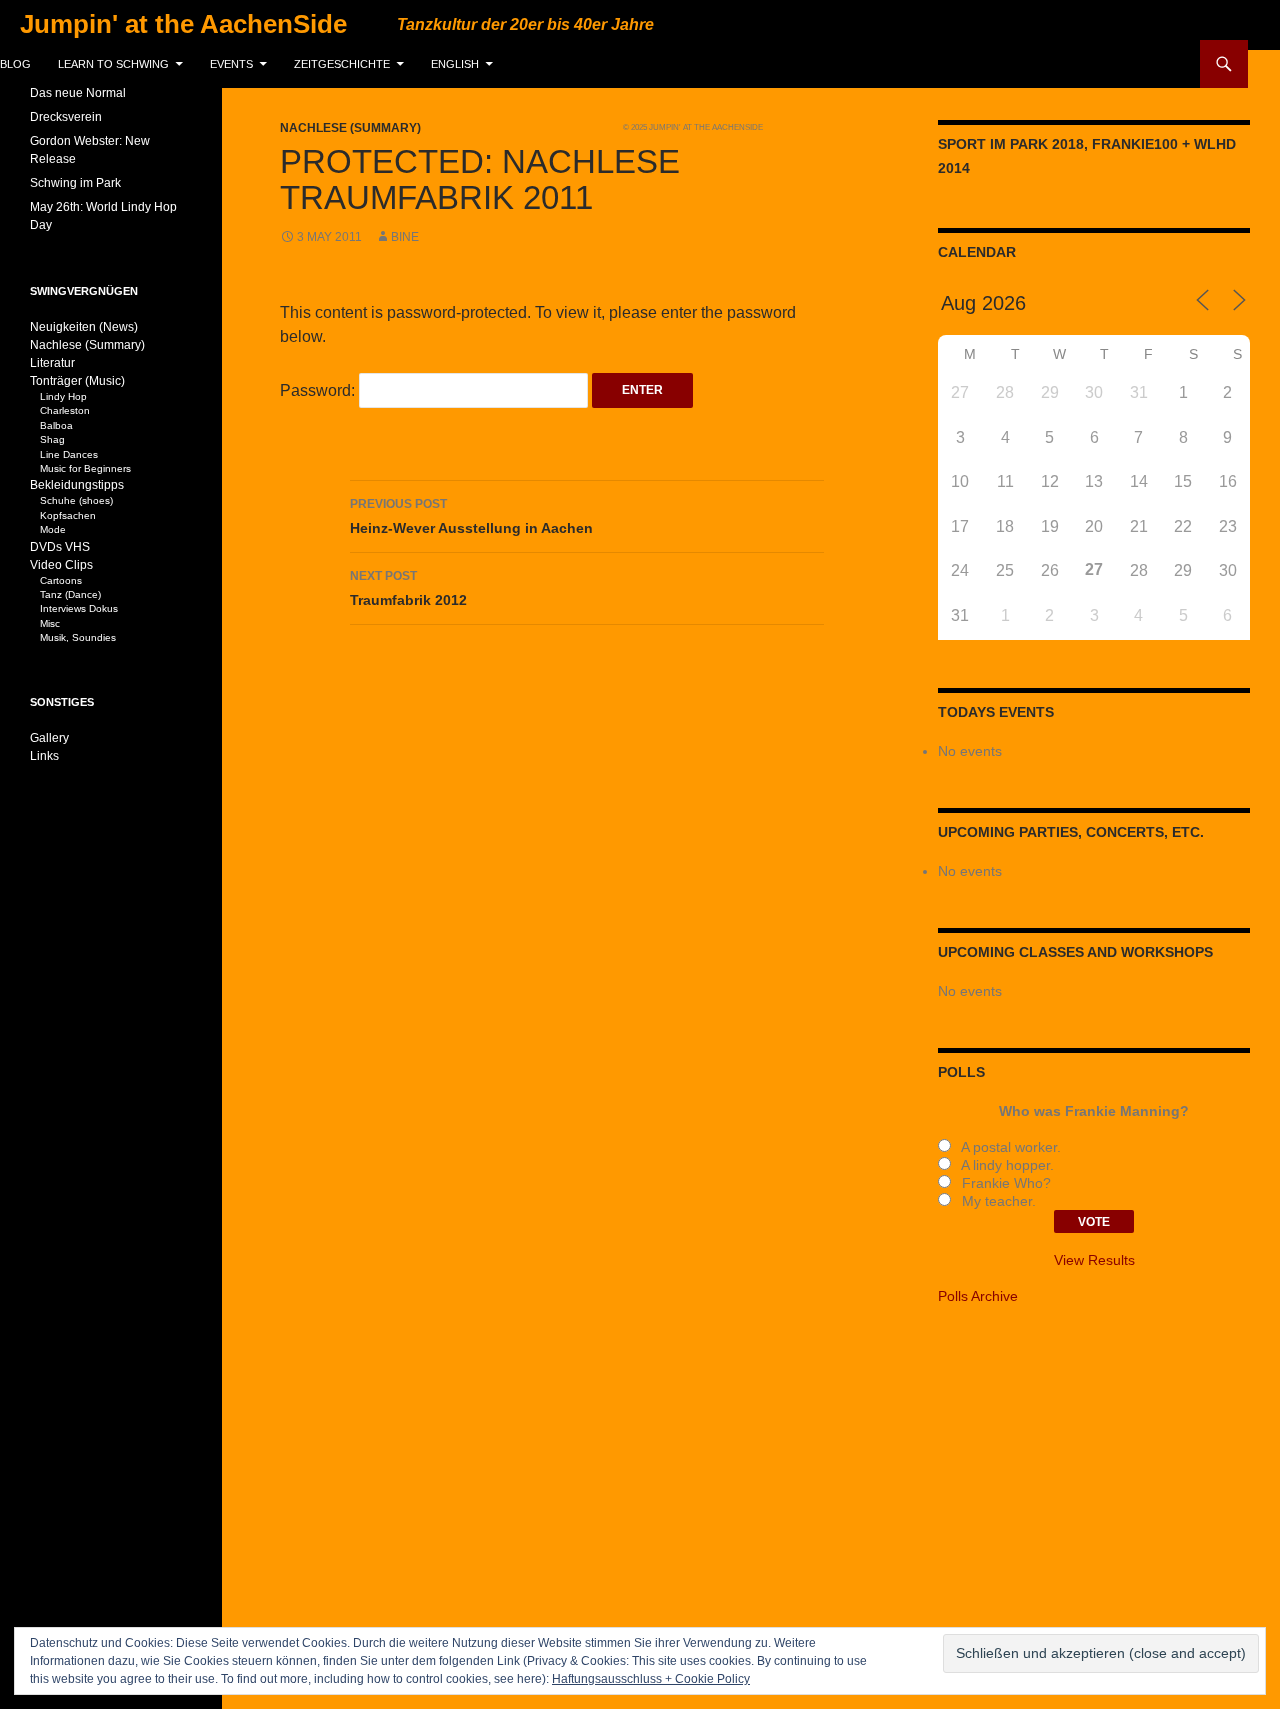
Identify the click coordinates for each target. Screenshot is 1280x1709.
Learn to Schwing (113, 64)
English (455, 64)
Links (44, 756)
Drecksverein (66, 117)
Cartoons (61, 580)
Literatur (52, 363)
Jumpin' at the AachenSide (183, 24)
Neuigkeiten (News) (84, 327)
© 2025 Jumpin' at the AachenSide (693, 127)
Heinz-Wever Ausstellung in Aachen (471, 516)
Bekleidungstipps (77, 485)
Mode (53, 529)
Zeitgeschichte (342, 64)
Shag (52, 439)
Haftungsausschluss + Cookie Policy (651, 1679)
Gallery (49, 738)
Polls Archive (978, 1296)
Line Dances (69, 454)
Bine (405, 237)
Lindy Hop (63, 396)
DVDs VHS (60, 547)
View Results (1094, 1260)
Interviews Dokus (79, 608)
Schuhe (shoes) (76, 500)
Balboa (56, 425)
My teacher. (996, 1201)
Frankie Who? (1004, 1183)
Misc (50, 623)
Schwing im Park (75, 183)
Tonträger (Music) (77, 381)
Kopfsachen (68, 515)
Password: (319, 390)
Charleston (65, 410)
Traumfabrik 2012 (408, 588)
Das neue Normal (78, 93)
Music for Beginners (85, 468)
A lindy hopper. (1005, 1165)
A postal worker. (1009, 1147)
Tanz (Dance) (70, 594)
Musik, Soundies (78, 637)
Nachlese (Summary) (350, 128)
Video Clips (61, 565)
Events (231, 64)
